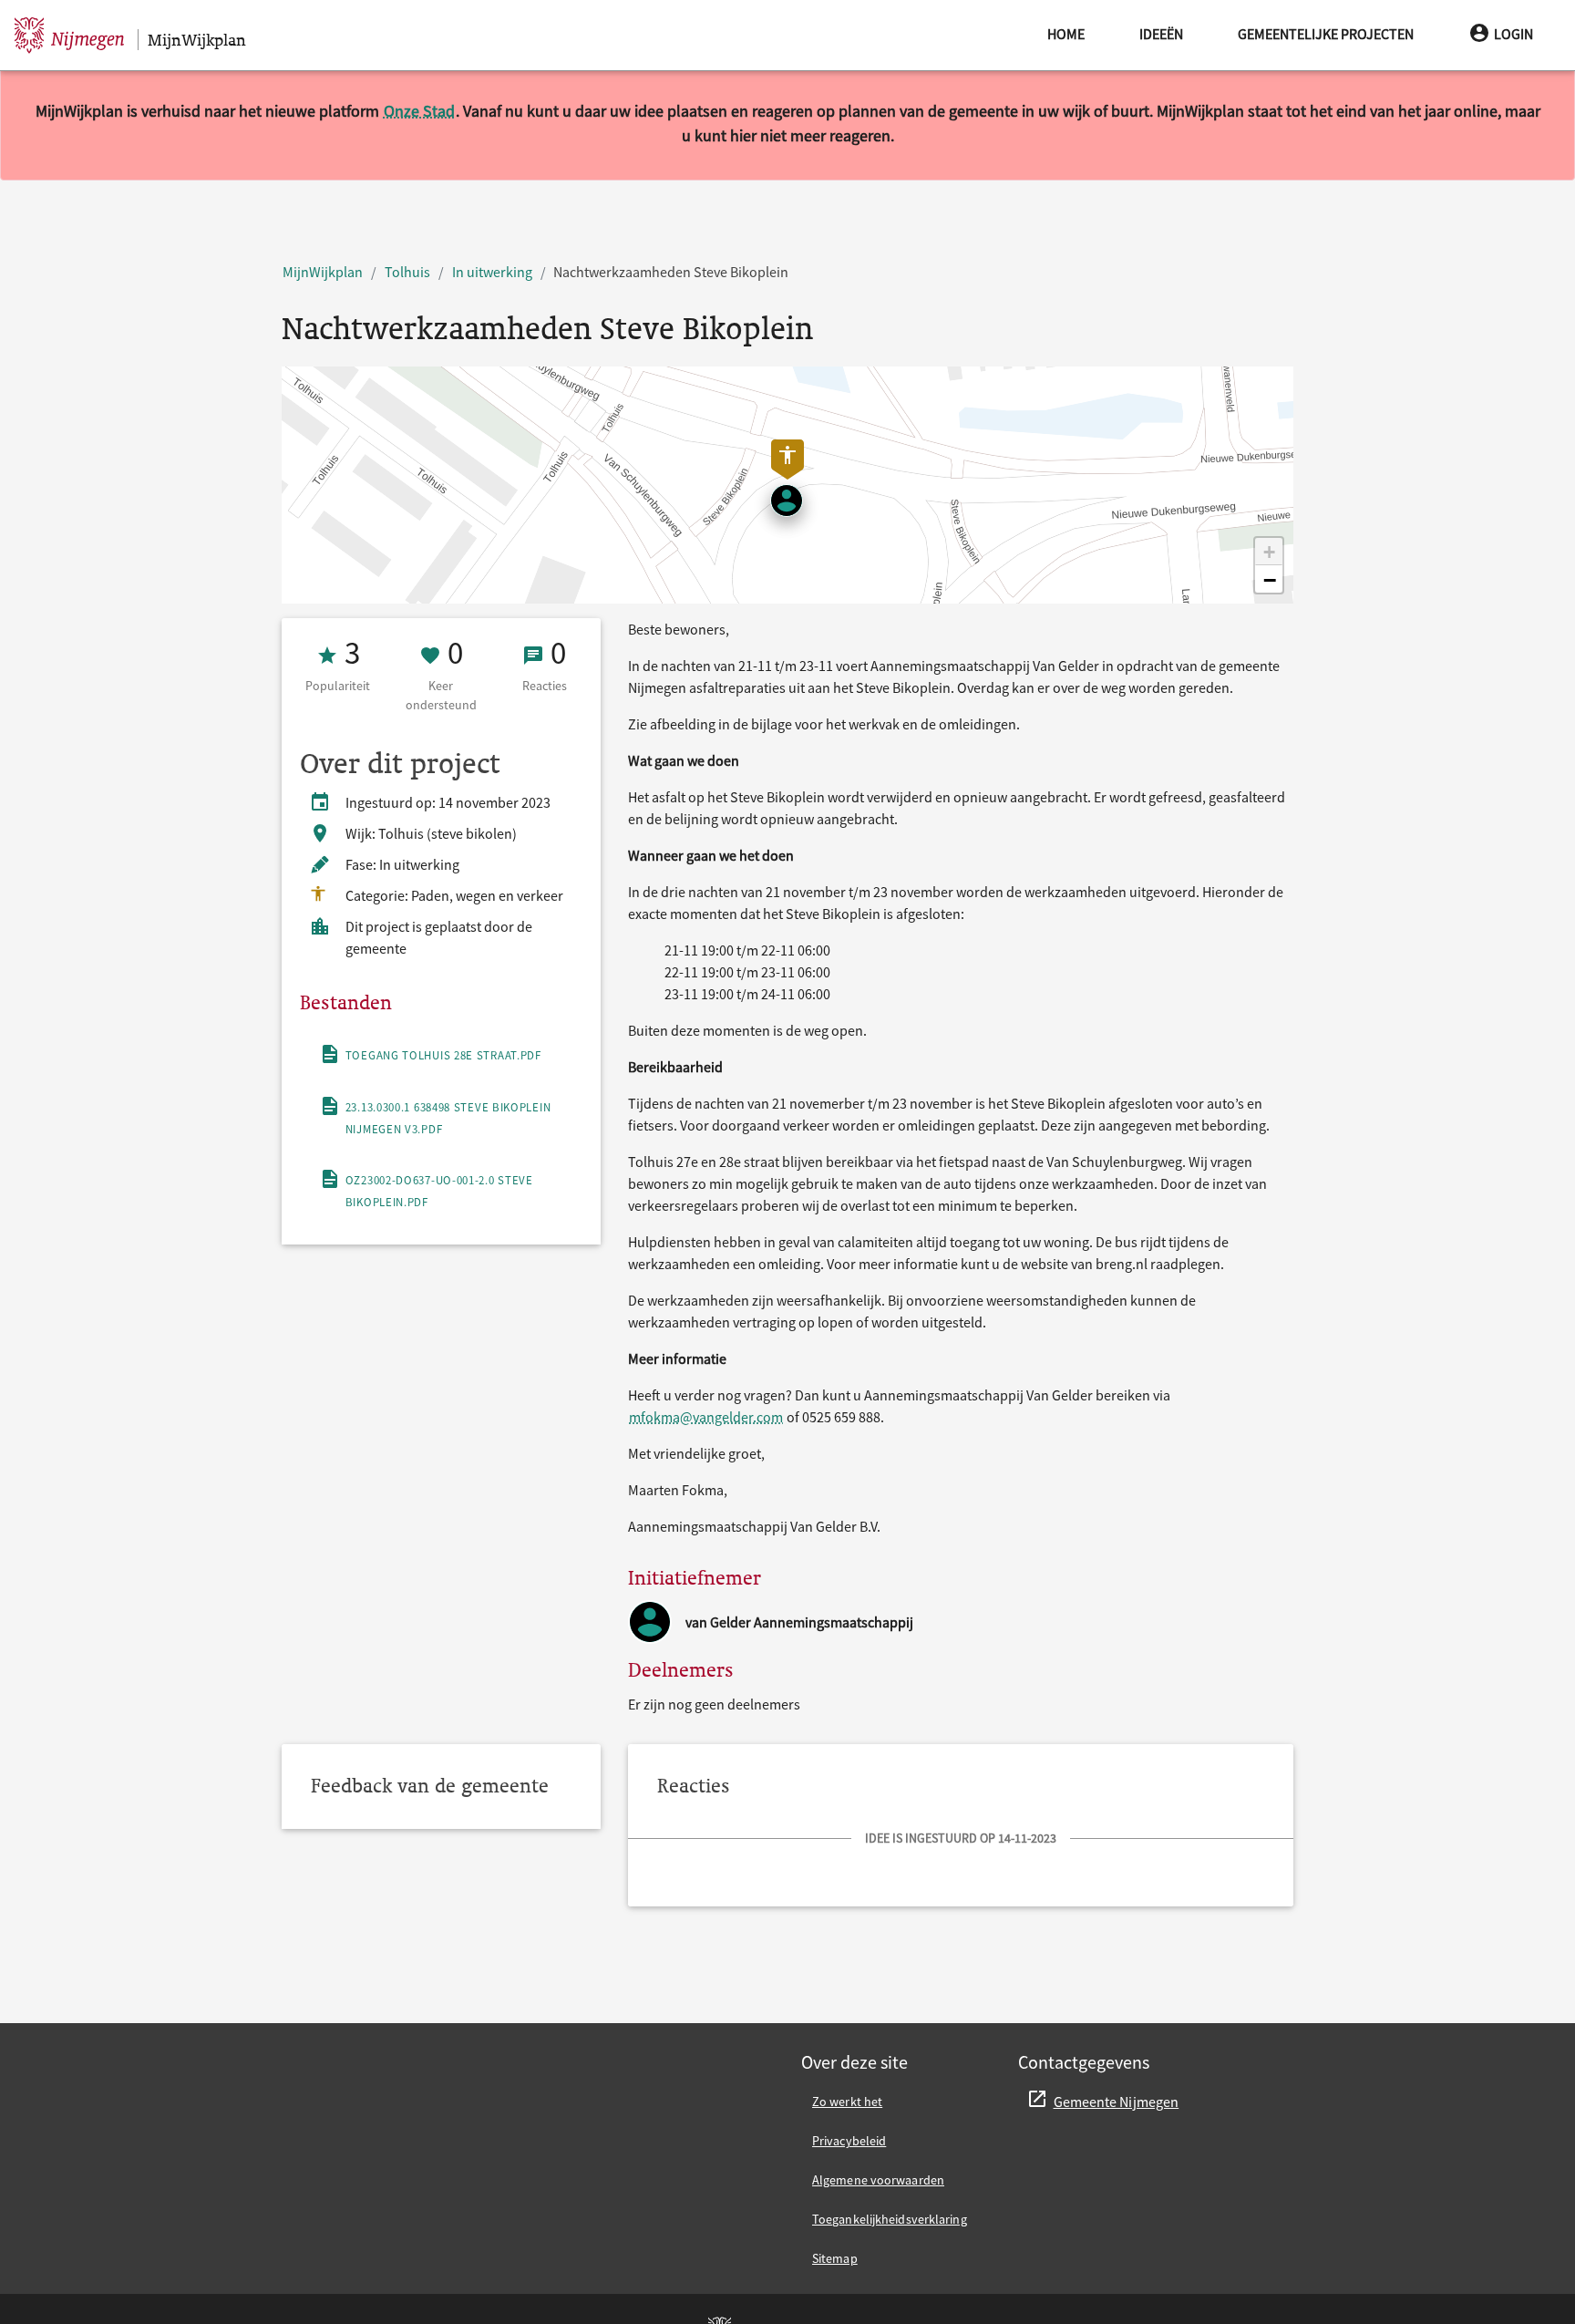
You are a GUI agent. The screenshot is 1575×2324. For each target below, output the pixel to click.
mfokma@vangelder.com (706, 1417)
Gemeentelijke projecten (1326, 34)
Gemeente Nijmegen (1117, 2102)
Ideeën (1161, 34)
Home (1066, 34)
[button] (1269, 552)
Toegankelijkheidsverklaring (890, 2219)
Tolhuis (407, 272)
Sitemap (835, 2258)
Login (1513, 34)
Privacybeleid (849, 2141)
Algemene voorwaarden (878, 2180)
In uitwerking (492, 272)
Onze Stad (419, 111)
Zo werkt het (847, 2102)
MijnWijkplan (323, 272)
